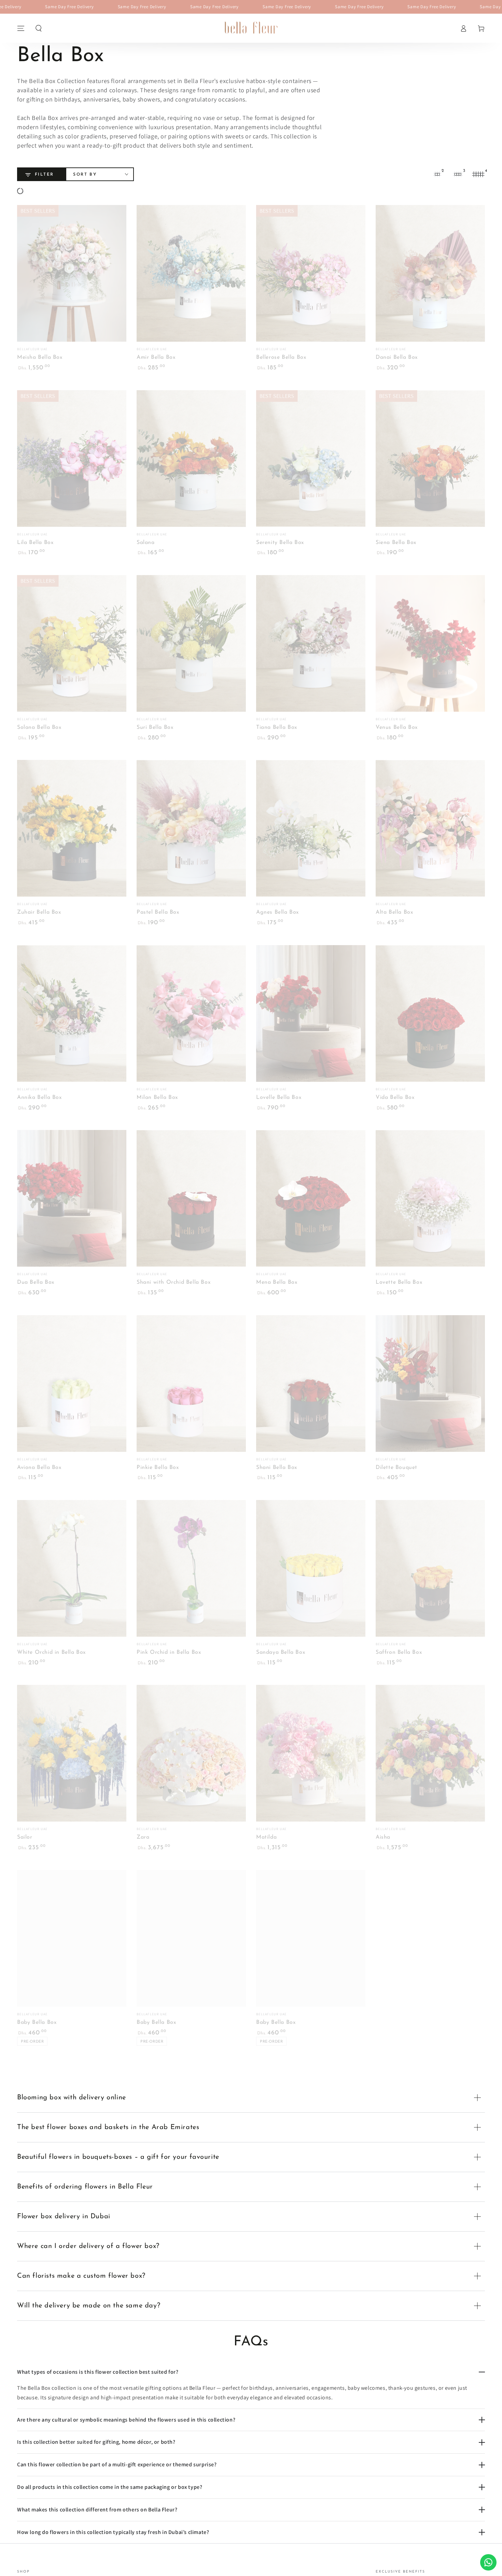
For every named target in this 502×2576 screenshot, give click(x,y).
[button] (39, 28)
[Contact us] (488, 2562)
